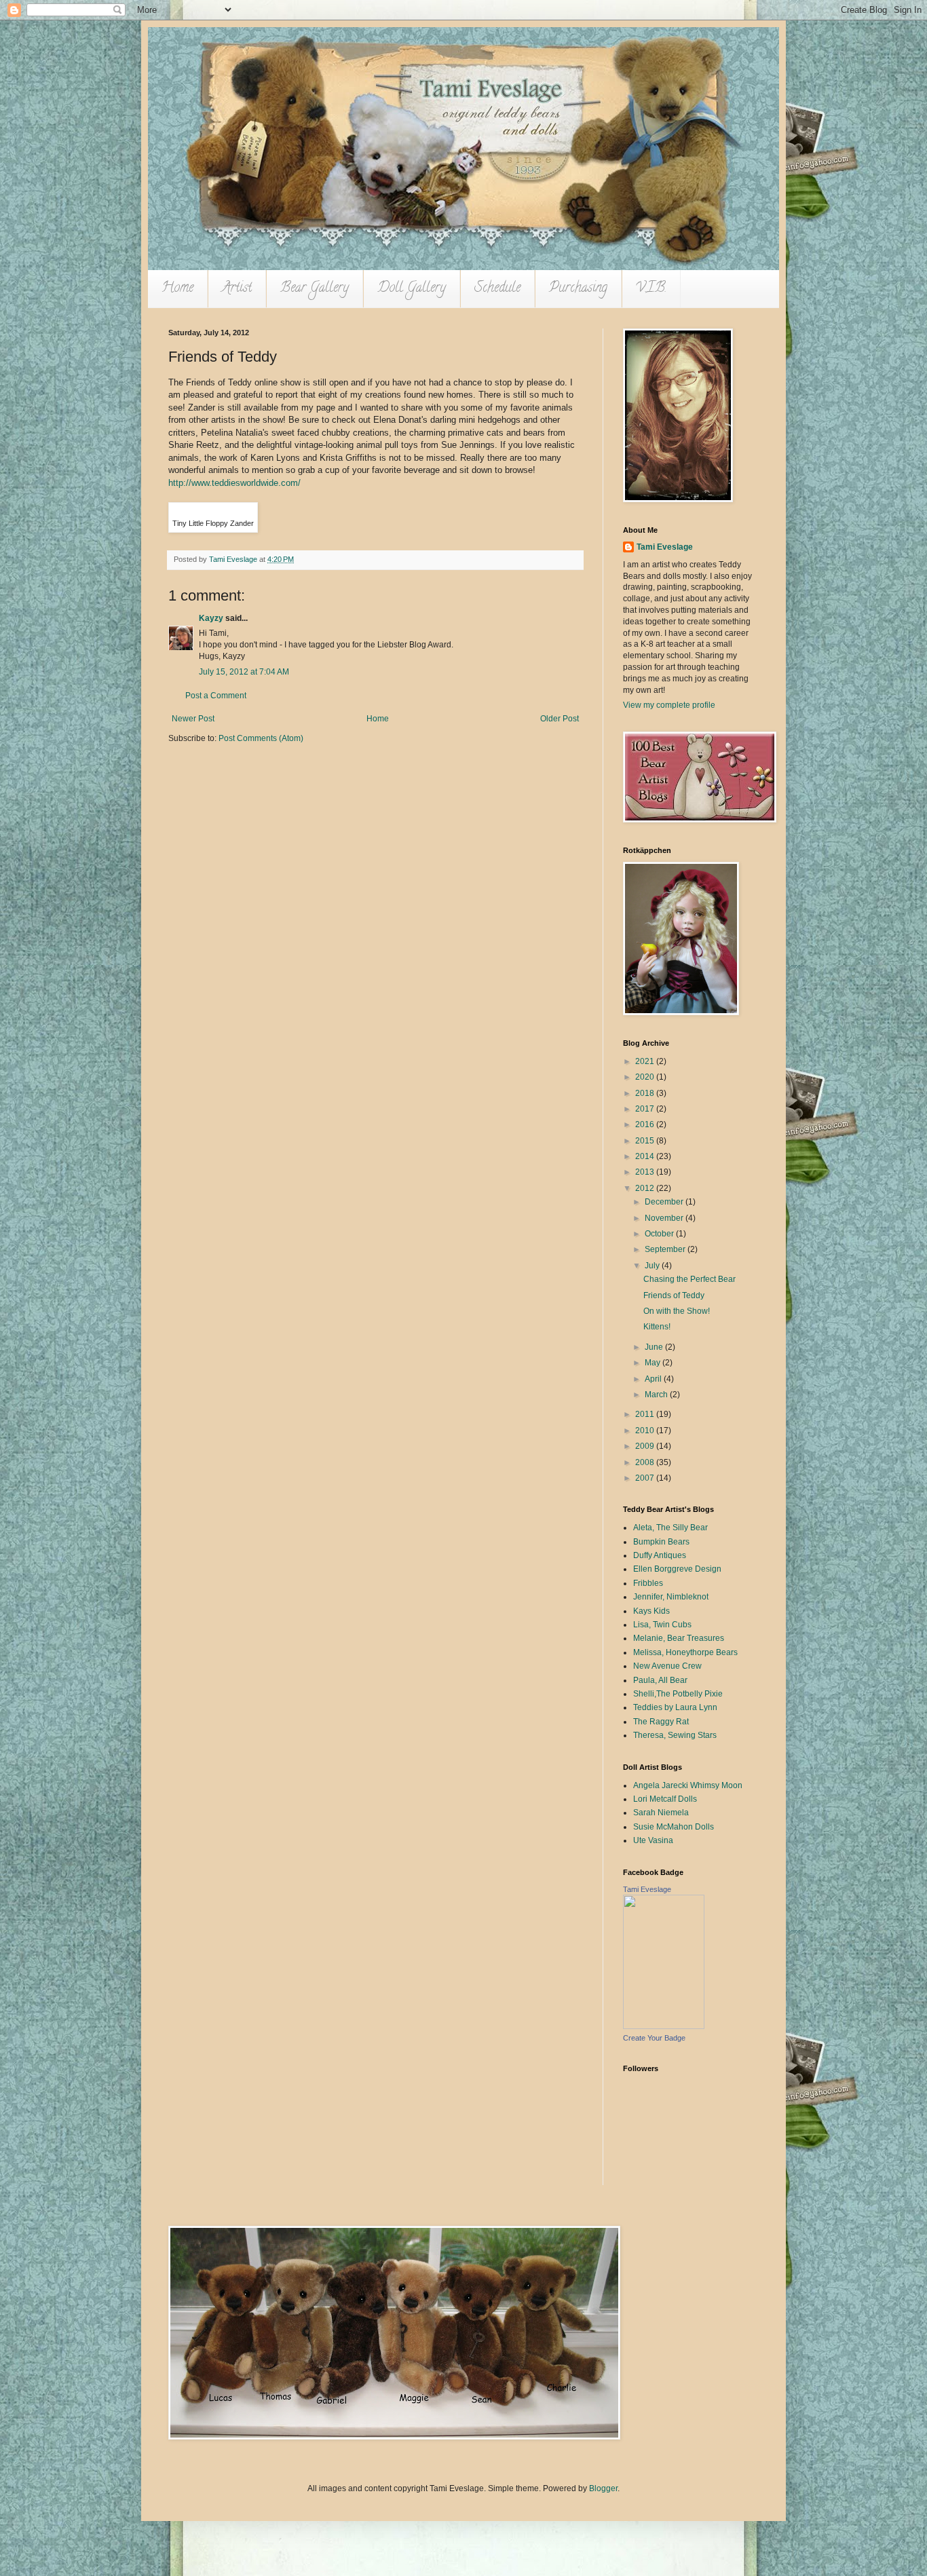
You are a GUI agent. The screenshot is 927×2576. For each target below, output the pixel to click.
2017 (646, 1109)
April (654, 1379)
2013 (646, 1172)
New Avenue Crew (667, 1666)
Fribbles (648, 1583)
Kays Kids (651, 1611)
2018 (646, 1093)
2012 (646, 1188)
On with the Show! (677, 1311)
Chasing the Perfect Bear (689, 1279)
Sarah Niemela (661, 1813)
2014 (646, 1156)
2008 (646, 1462)
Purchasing (578, 289)
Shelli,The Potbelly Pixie (678, 1694)
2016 (646, 1124)
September (666, 1249)
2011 (646, 1414)
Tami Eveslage (665, 547)
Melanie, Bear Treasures (679, 1638)
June (655, 1347)
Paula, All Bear (660, 1680)
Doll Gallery (412, 289)
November (665, 1218)
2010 (646, 1431)
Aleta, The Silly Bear (670, 1528)
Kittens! (657, 1327)
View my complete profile (669, 705)
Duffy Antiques (660, 1555)
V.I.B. (651, 289)
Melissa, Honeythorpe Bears (685, 1652)
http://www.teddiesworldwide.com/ (234, 483)
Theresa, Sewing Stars (675, 1735)
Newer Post (193, 719)
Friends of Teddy (674, 1295)
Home (177, 289)
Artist (237, 289)
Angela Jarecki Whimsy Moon (688, 1785)
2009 (646, 1446)
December (665, 1202)
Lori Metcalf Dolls (665, 1799)
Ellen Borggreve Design (677, 1569)
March (657, 1395)
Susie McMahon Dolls (674, 1827)
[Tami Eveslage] (664, 2026)
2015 (646, 1141)
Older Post (560, 719)
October (660, 1234)
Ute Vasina (653, 1840)
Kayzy (211, 618)
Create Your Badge (654, 2038)
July (653, 1266)
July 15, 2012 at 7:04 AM (244, 672)
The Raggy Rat (661, 1722)
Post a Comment (216, 696)
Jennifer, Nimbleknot (671, 1597)
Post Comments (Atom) (261, 738)
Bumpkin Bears (661, 1542)
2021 (646, 1061)
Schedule (497, 289)
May (654, 1363)
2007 (646, 1478)
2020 (646, 1077)
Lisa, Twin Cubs (662, 1625)
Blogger (603, 2488)
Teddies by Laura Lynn (675, 1707)
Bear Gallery (315, 289)
